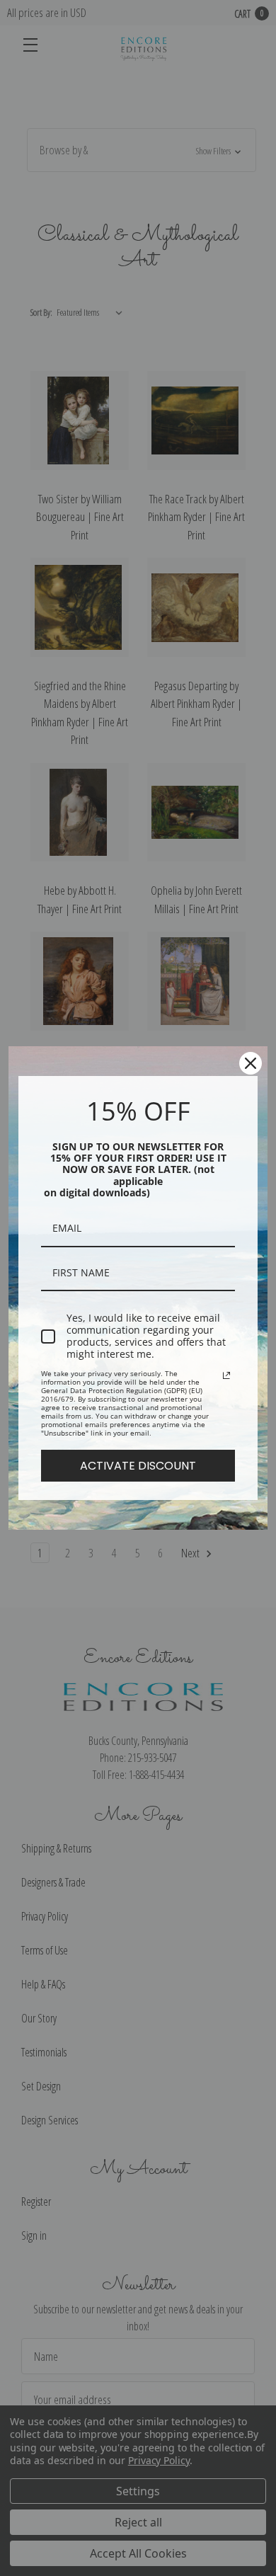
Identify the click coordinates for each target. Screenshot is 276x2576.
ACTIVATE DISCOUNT (138, 1466)
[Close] (251, 1063)
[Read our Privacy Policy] (226, 1375)
